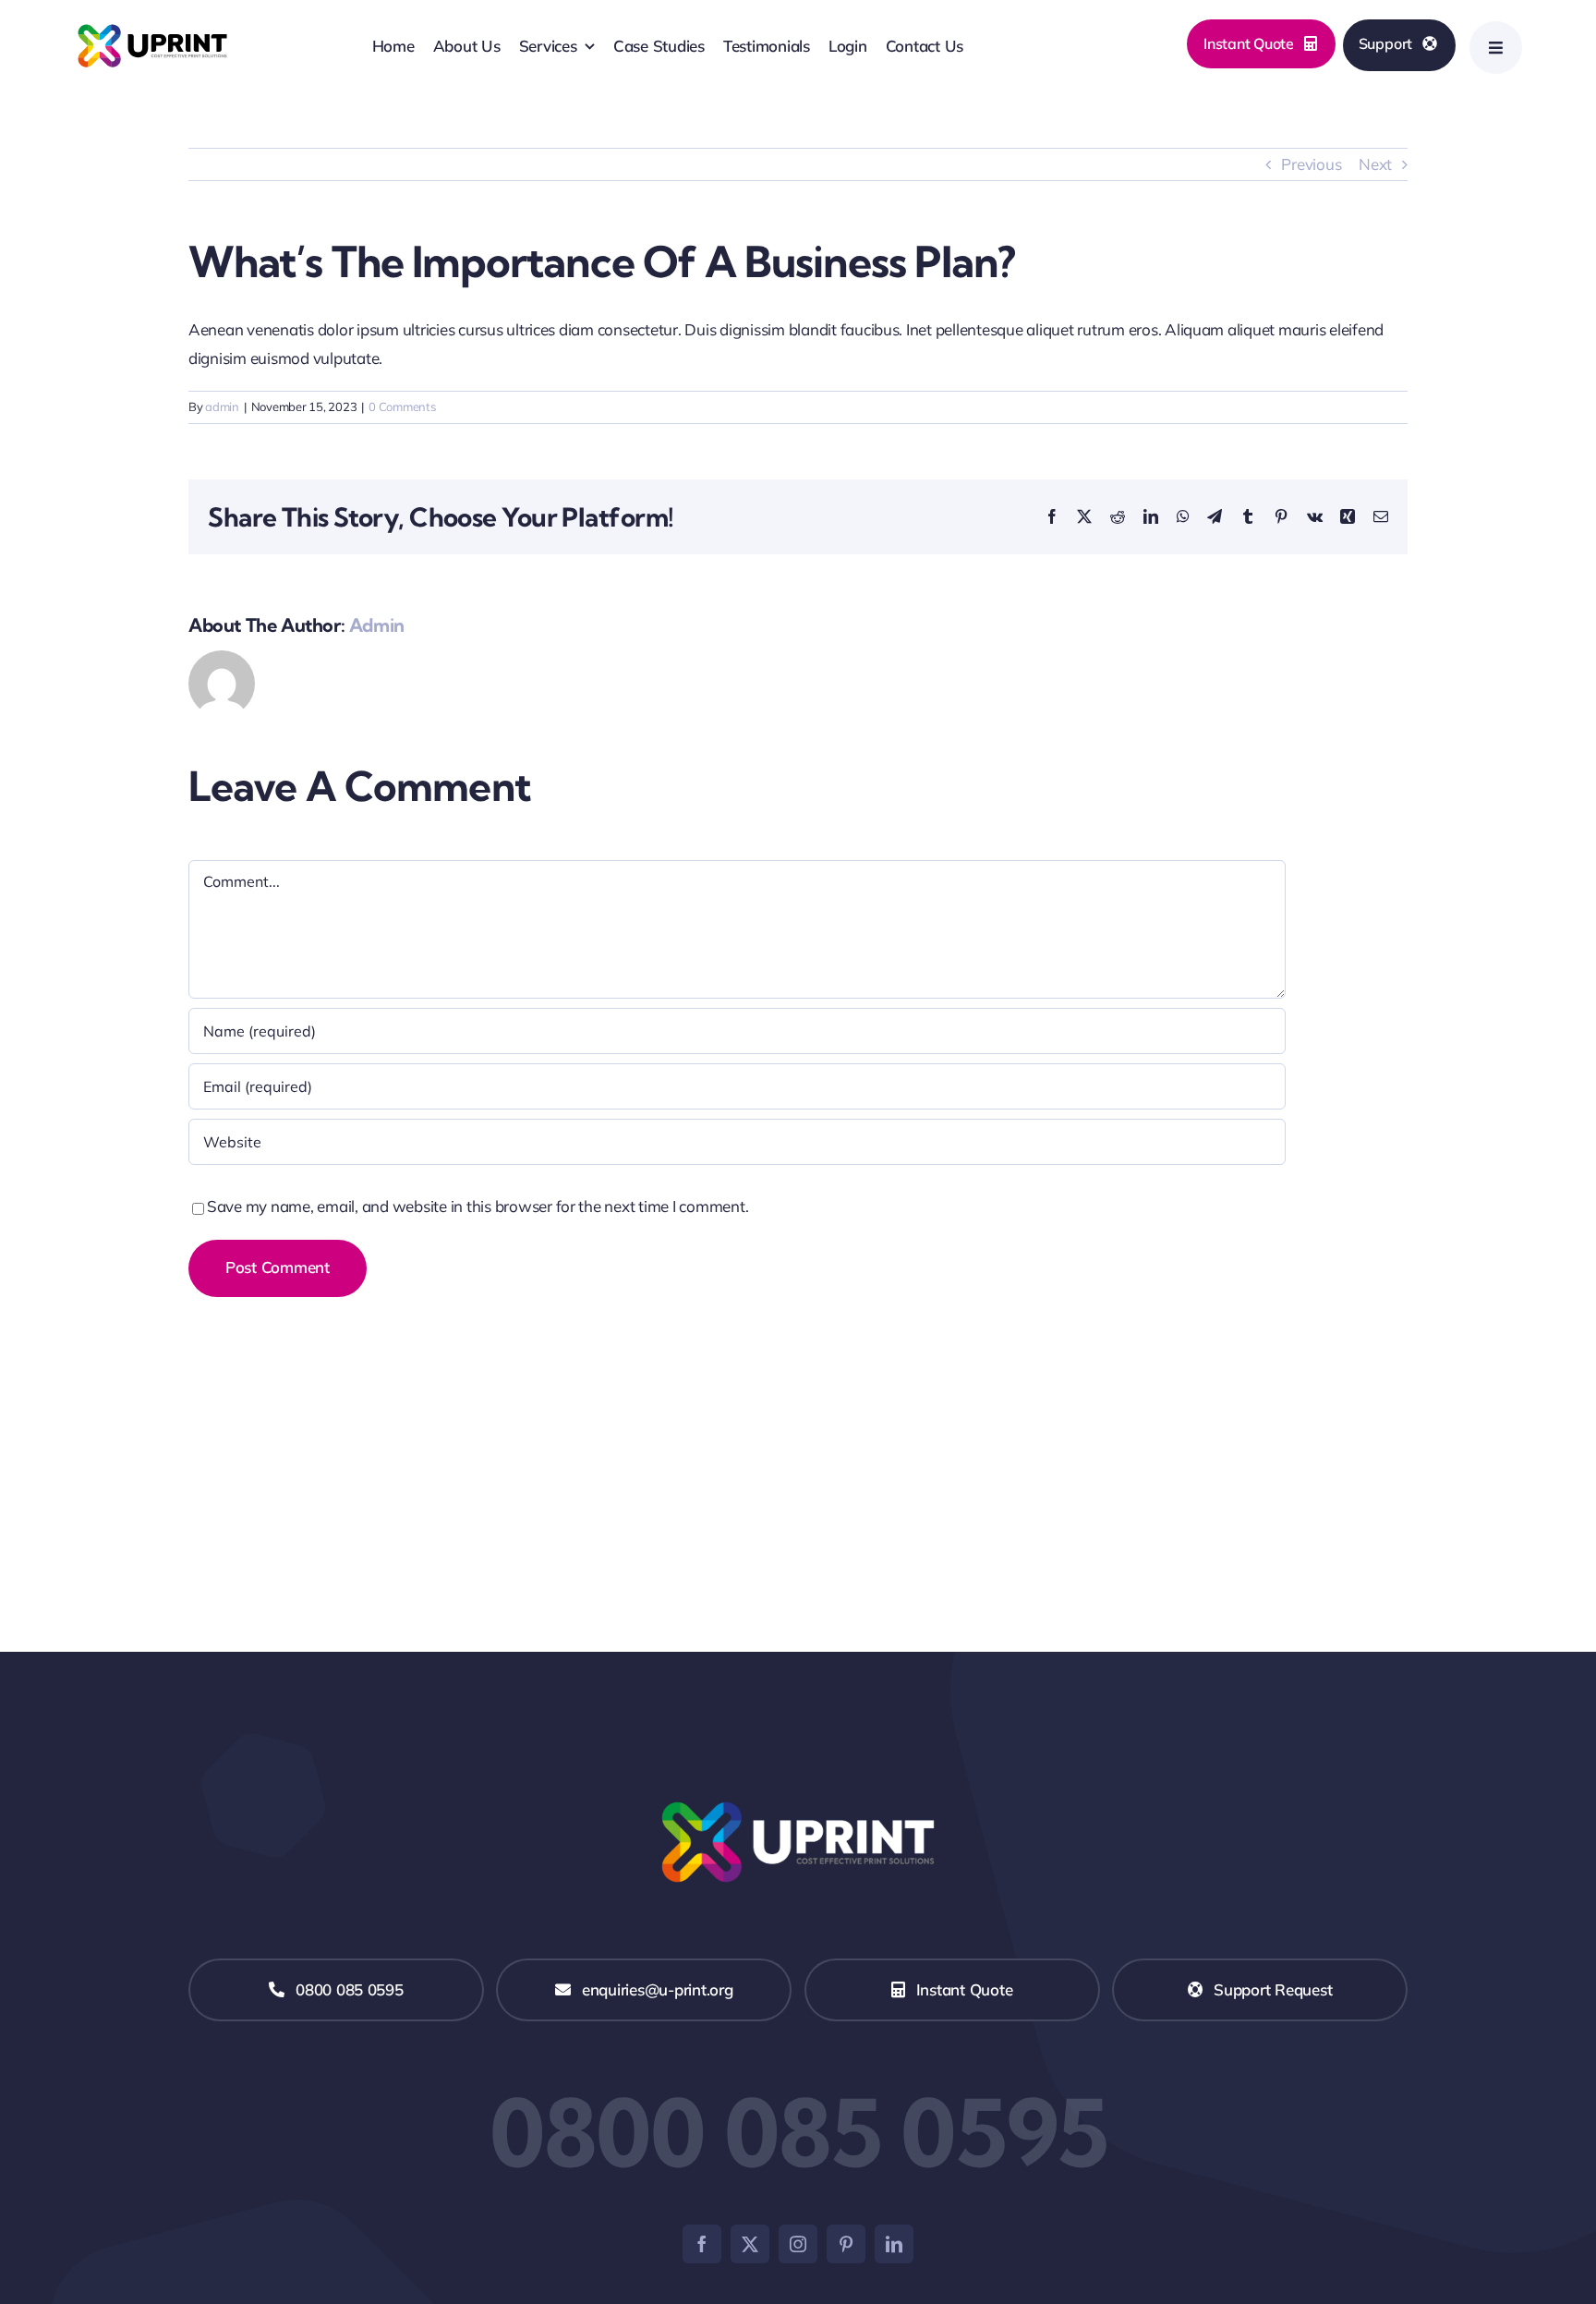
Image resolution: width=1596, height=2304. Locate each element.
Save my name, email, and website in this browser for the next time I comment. (478, 1206)
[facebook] (702, 2244)
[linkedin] (894, 2244)
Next (1375, 164)
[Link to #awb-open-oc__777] (1496, 48)
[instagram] (798, 2244)
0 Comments (402, 406)
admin (222, 406)
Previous (1311, 164)
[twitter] (750, 2244)
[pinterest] (846, 2244)
